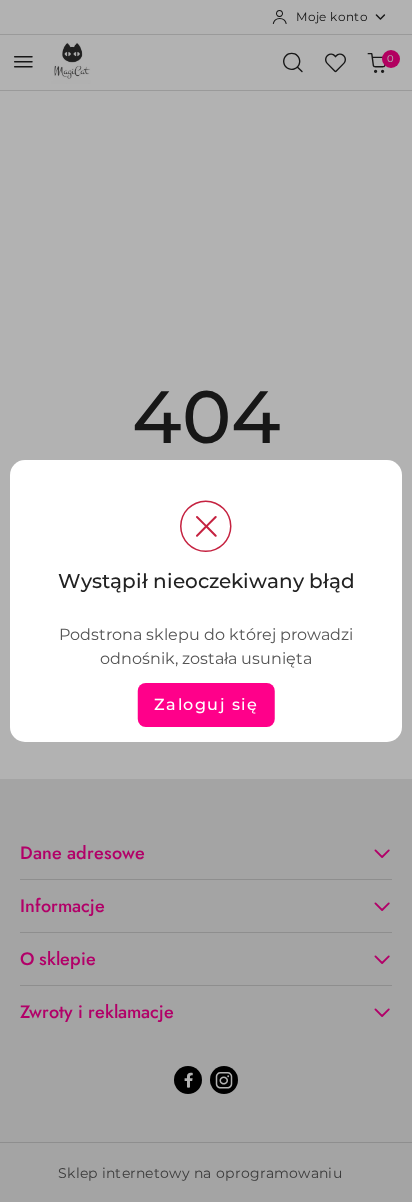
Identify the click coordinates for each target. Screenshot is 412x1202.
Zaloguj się (206, 704)
